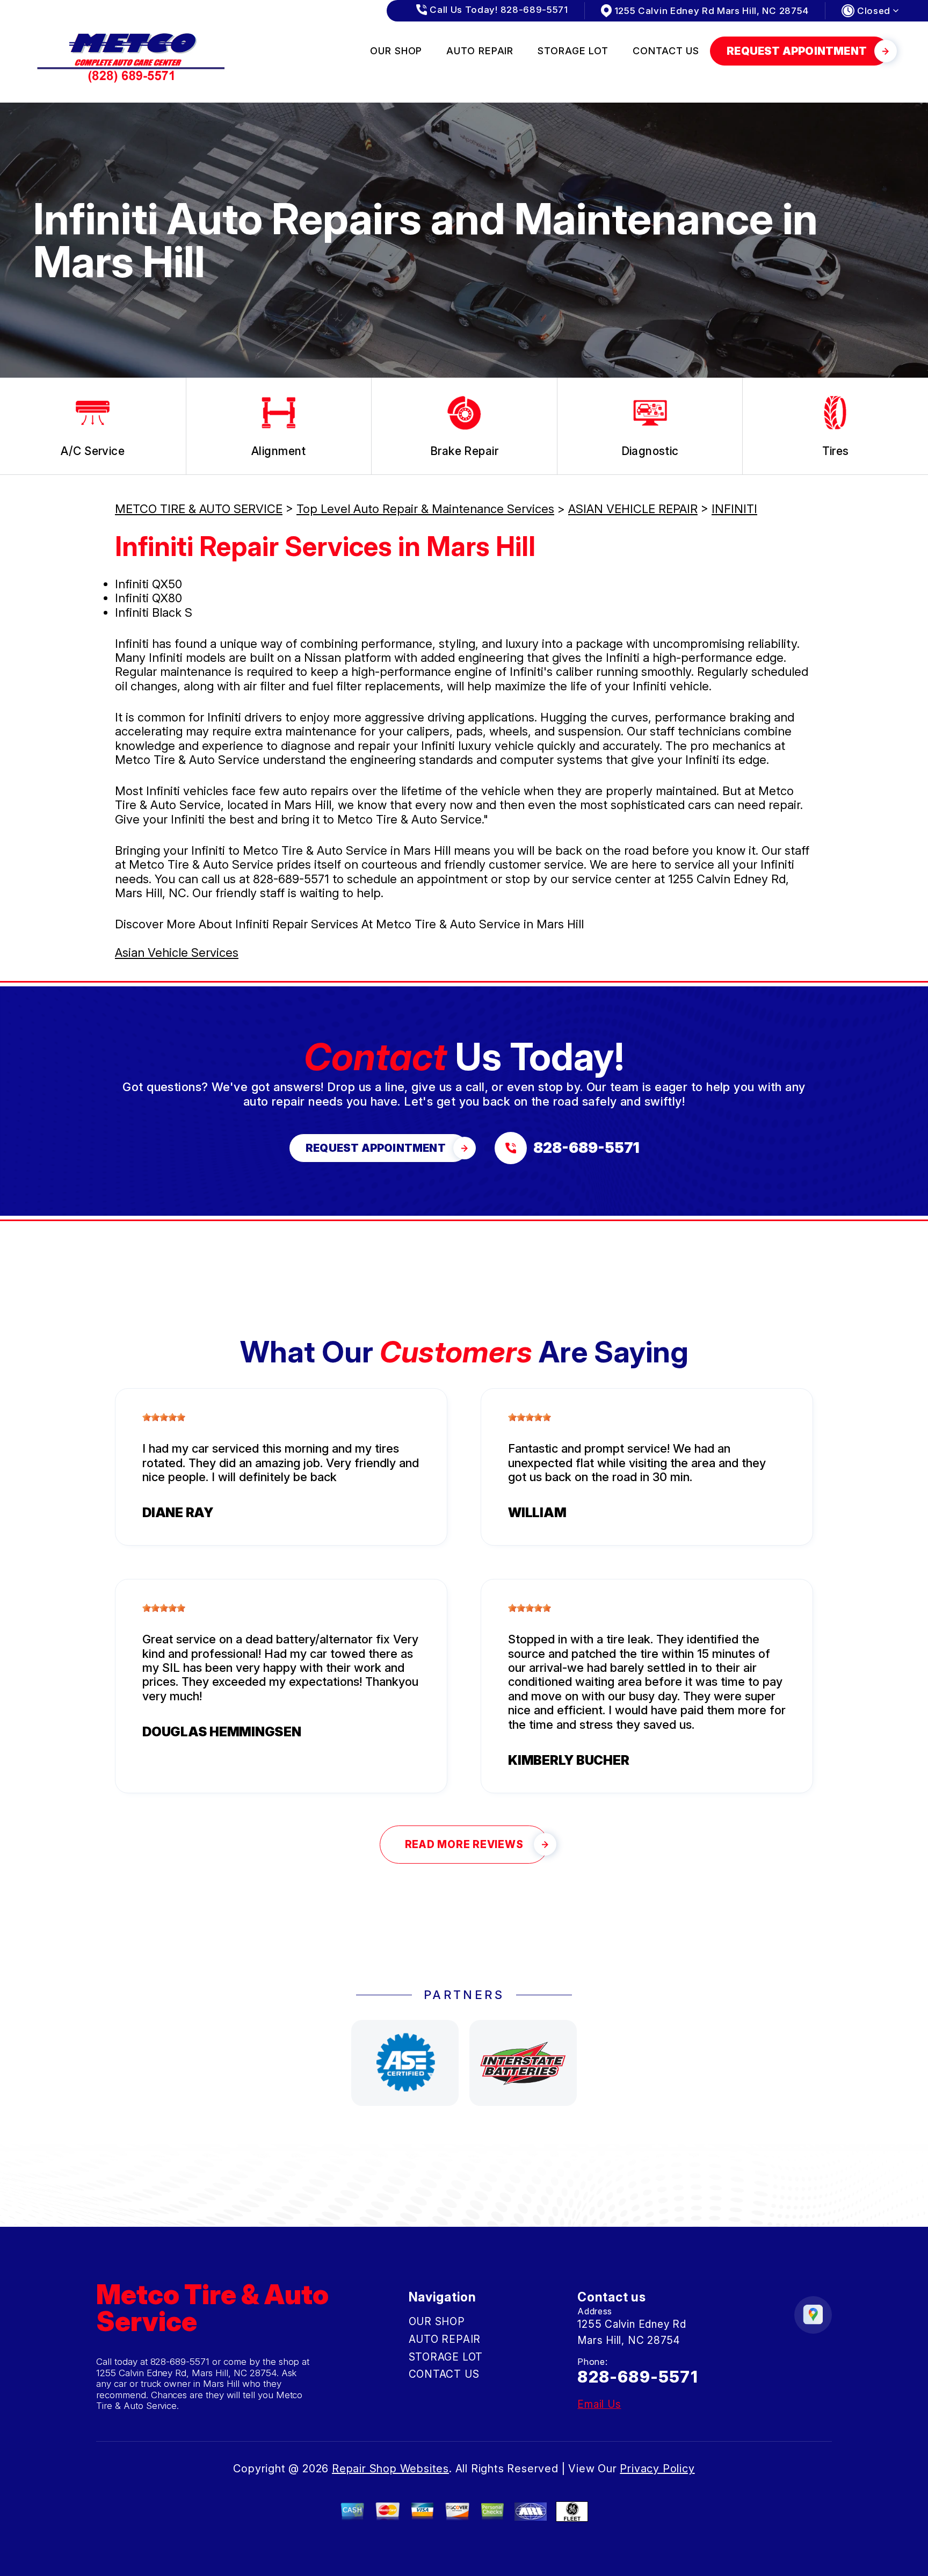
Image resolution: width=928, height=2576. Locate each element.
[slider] (164, 1417)
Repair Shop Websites (390, 2469)
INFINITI (734, 509)
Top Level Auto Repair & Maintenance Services (425, 509)
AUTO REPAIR (480, 51)
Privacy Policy (657, 2469)
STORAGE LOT (573, 51)
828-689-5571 (291, 879)
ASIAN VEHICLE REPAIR (633, 509)
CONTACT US (666, 51)
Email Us (599, 2404)
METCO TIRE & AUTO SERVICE (199, 509)
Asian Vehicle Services (177, 953)
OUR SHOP (396, 51)
